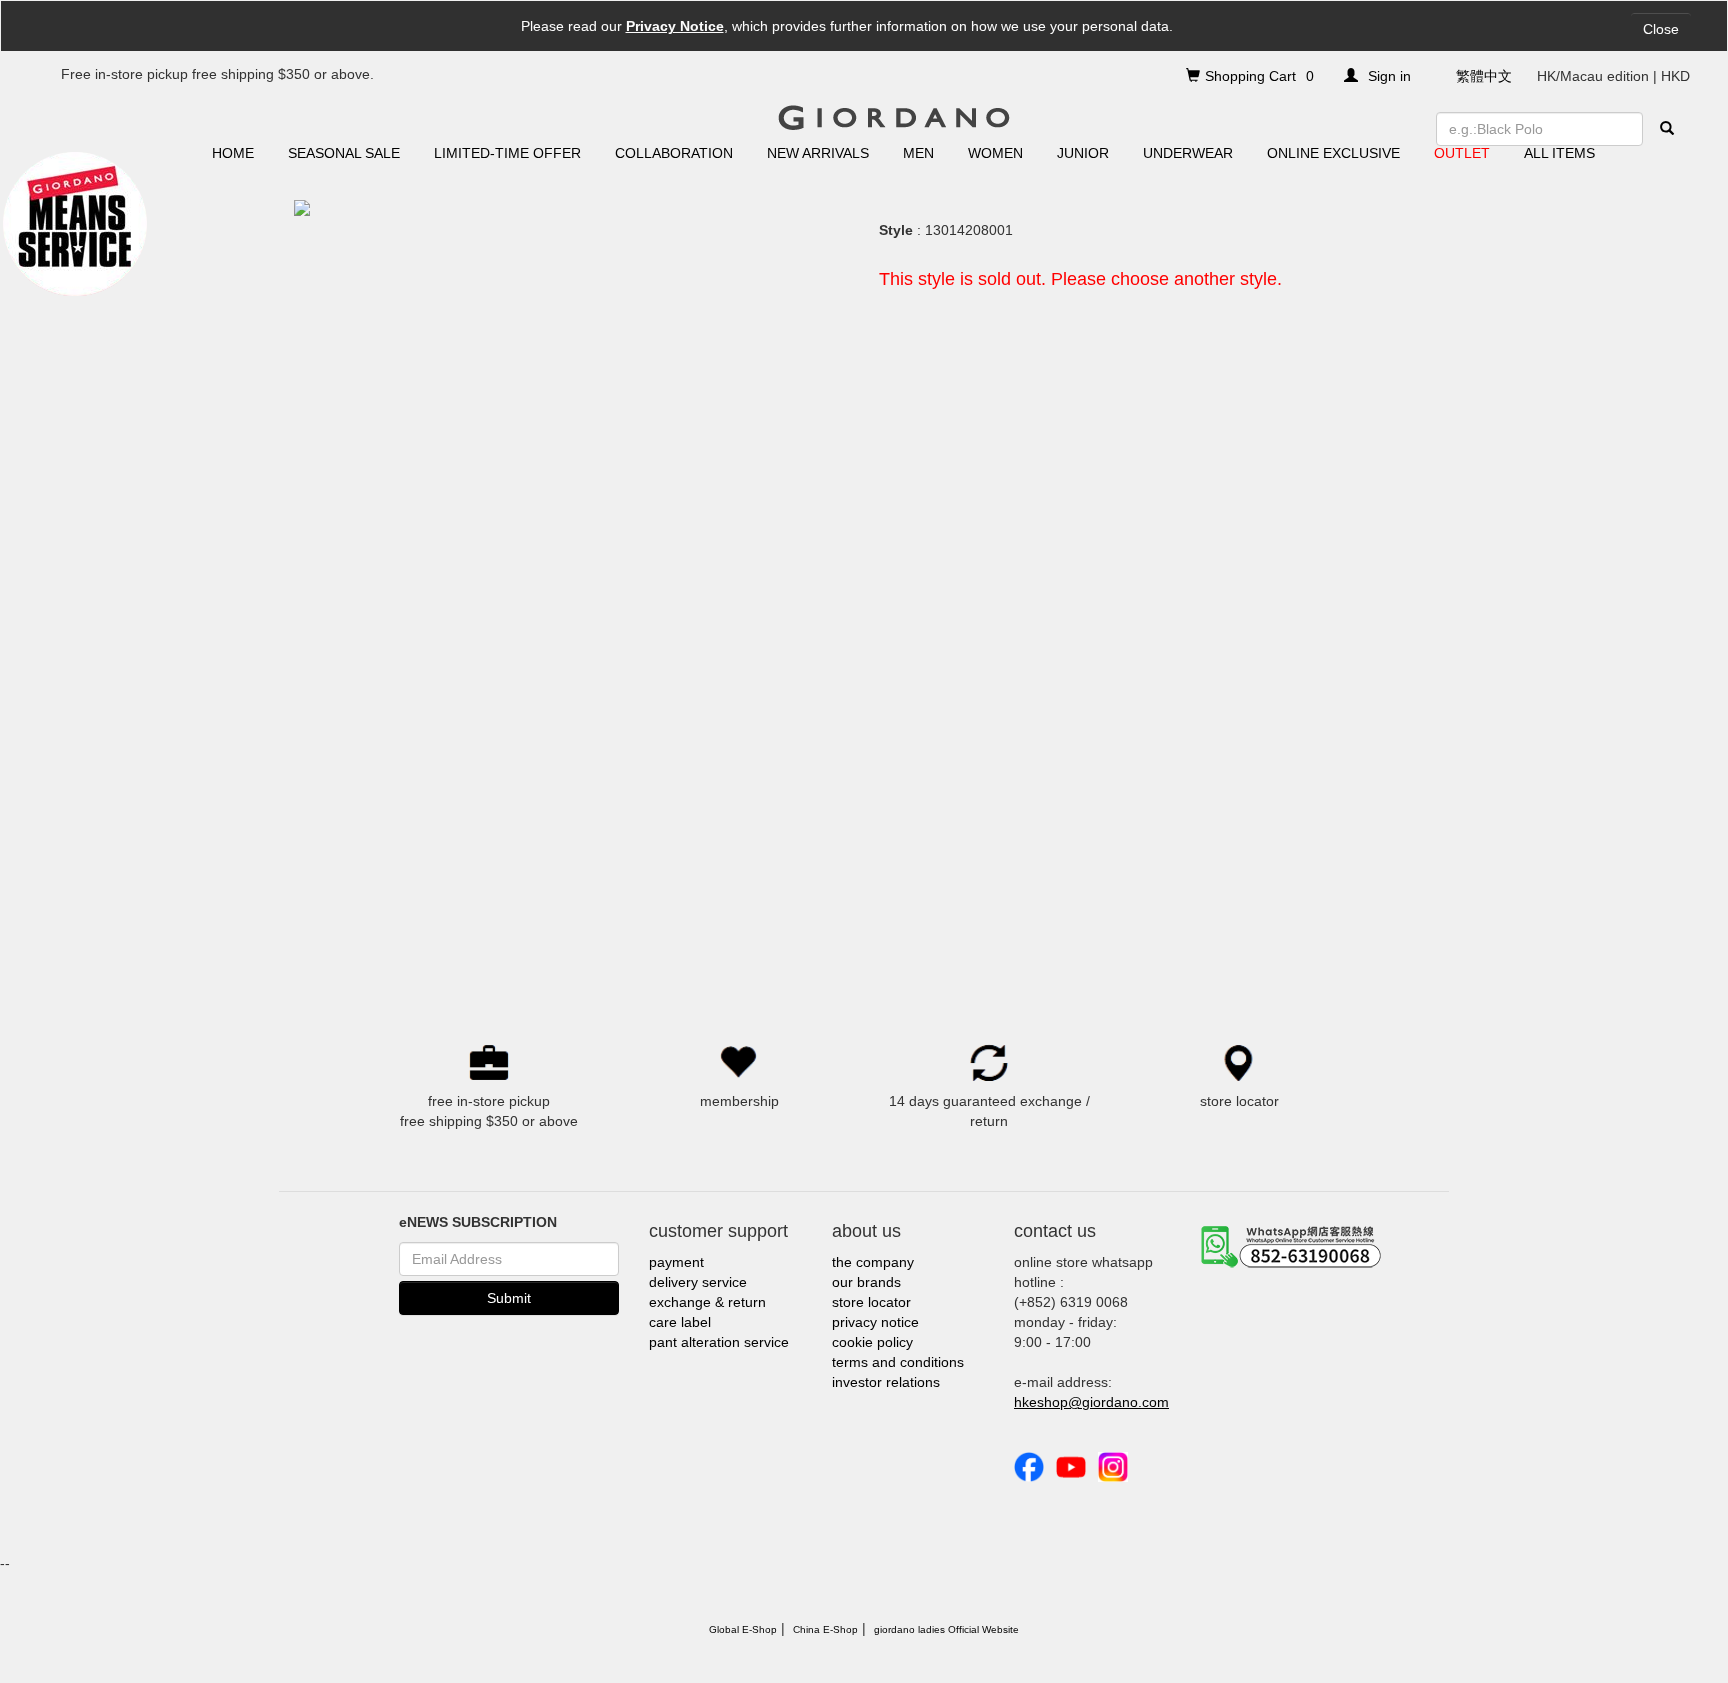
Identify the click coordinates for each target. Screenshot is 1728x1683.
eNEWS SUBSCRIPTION (478, 1222)
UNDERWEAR (1188, 153)
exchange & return (707, 1302)
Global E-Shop (743, 1629)
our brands (866, 1282)
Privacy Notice (675, 26)
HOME (233, 153)
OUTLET (1462, 153)
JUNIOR (1083, 153)
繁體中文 (1484, 76)
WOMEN (995, 153)
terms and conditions (898, 1362)
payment (676, 1262)
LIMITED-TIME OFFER (507, 153)
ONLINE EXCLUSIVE (1333, 153)
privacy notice (875, 1322)
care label (680, 1322)
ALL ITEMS (1559, 153)
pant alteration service (719, 1342)
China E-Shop (825, 1629)
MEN (918, 153)
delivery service (698, 1282)
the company (873, 1262)
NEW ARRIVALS (818, 153)
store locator (871, 1302)
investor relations (886, 1382)
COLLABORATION (674, 153)
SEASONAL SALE (344, 153)
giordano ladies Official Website (946, 1629)
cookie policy (872, 1342)
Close (1661, 29)
